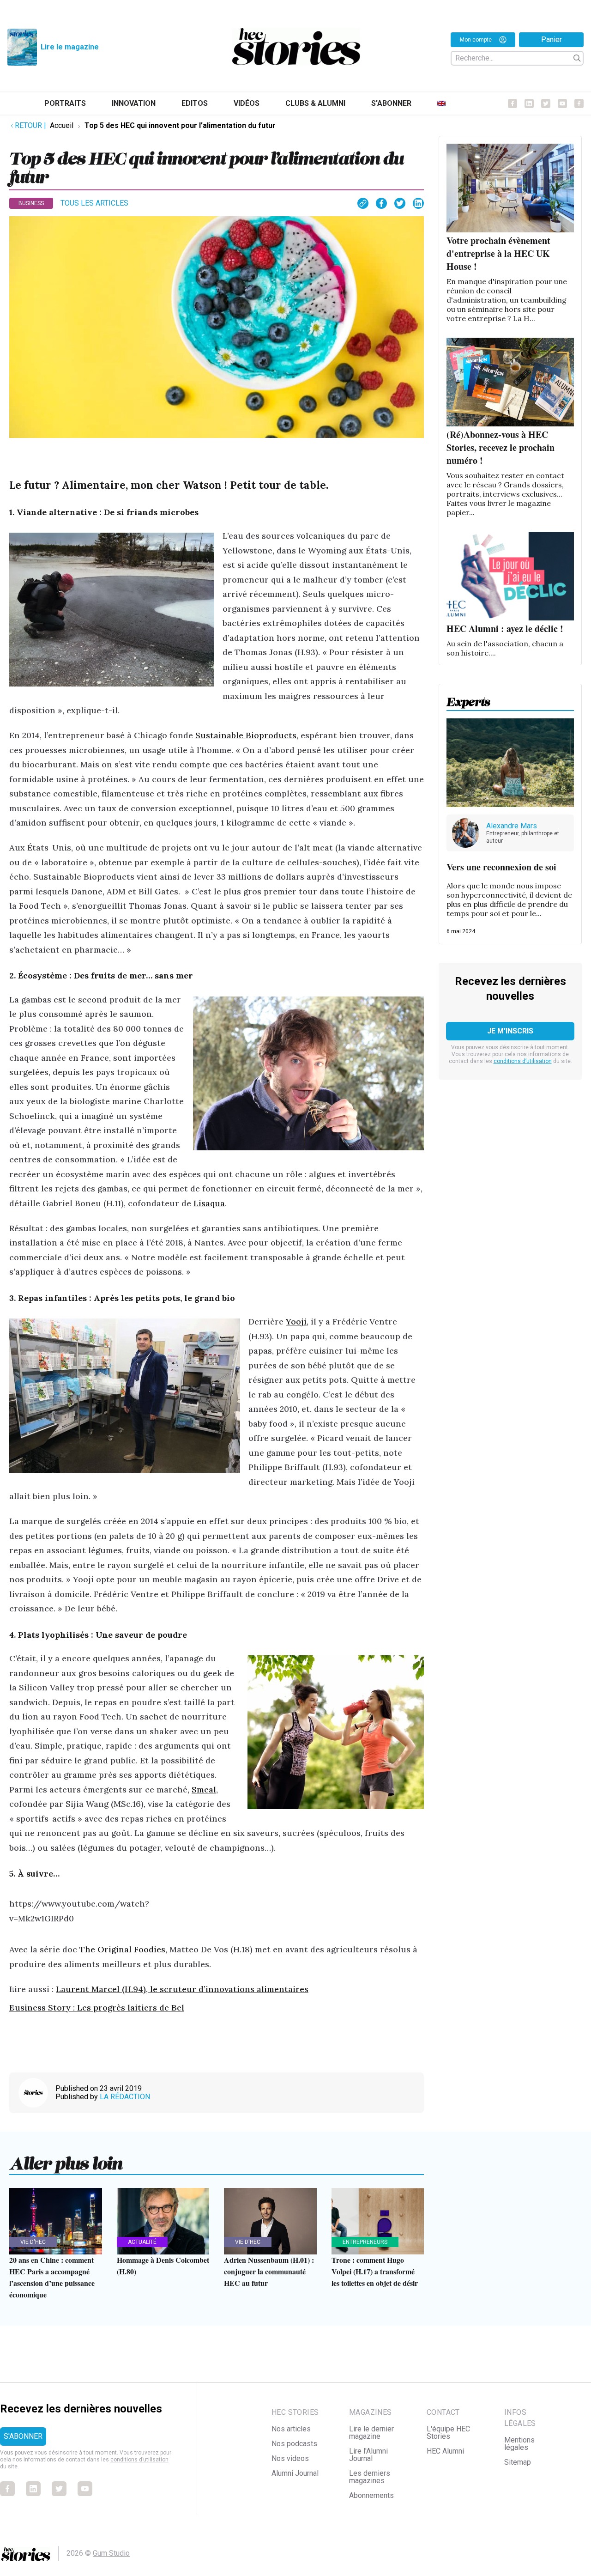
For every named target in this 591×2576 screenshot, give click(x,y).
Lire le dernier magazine (371, 2433)
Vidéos (247, 103)
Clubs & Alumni (315, 103)
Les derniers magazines (370, 2477)
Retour (30, 125)
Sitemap (518, 2462)
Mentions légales (519, 2444)
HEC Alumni (445, 2451)
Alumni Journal (295, 2473)
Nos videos (290, 2458)
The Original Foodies (122, 1949)
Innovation (134, 103)
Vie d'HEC (33, 2242)
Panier (552, 39)
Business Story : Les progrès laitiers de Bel (97, 2008)
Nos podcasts (294, 2444)
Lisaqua (209, 1203)
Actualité (142, 2242)
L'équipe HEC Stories (448, 2433)
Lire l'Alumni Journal (368, 2455)
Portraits (65, 103)
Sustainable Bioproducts (246, 735)
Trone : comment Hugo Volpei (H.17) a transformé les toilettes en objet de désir (375, 2271)
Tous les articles (94, 203)
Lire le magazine (70, 47)
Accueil (62, 125)
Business (31, 203)
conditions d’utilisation (523, 1061)
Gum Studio (111, 2553)
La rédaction (125, 2097)
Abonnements (371, 2495)
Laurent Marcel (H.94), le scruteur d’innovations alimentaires (182, 1989)
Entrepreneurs (365, 2242)
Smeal (204, 1789)
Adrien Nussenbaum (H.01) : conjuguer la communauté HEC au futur (269, 2271)
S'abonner (391, 103)
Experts (468, 699)
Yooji (296, 1321)
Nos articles (291, 2429)
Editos (195, 103)
